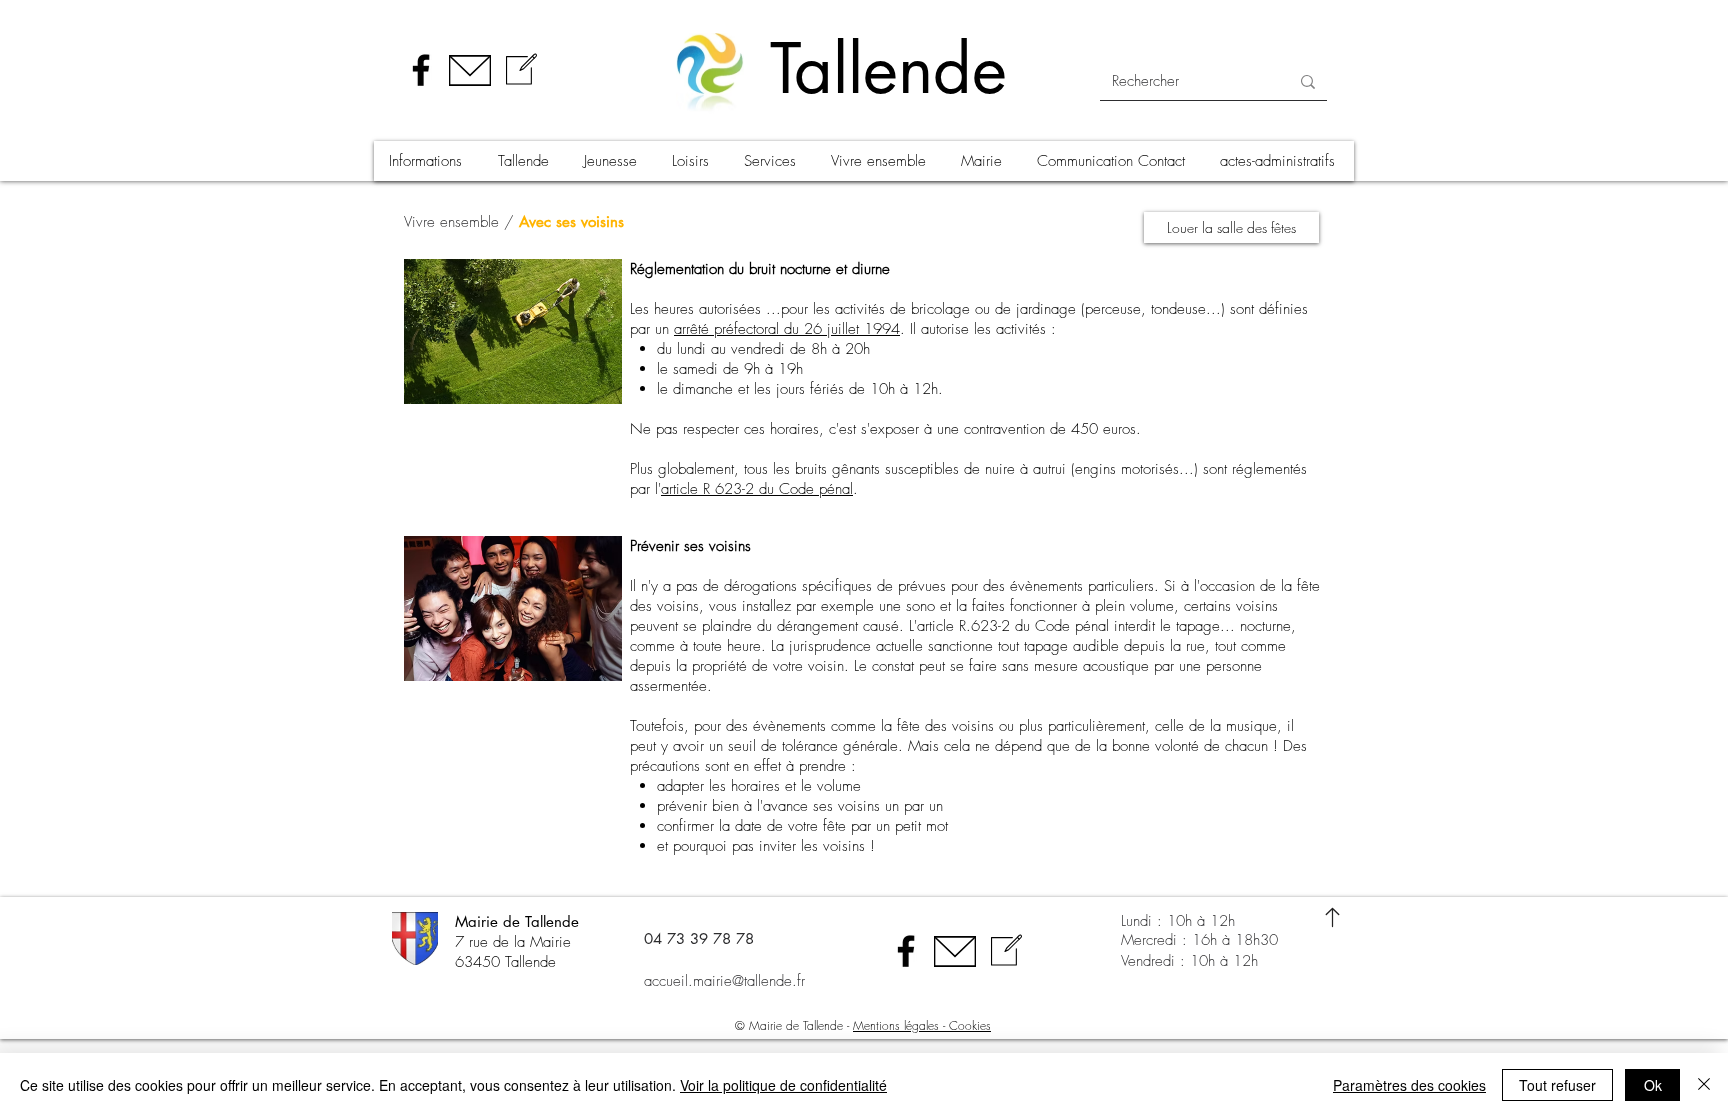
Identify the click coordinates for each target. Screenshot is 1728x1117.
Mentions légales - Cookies (922, 1025)
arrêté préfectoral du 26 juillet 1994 (787, 329)
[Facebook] (421, 70)
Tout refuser (1557, 1085)
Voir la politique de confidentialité (783, 1085)
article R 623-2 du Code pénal (757, 489)
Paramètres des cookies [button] (1409, 1085)
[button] (428, 161)
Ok (1653, 1085)
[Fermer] (1704, 1085)
